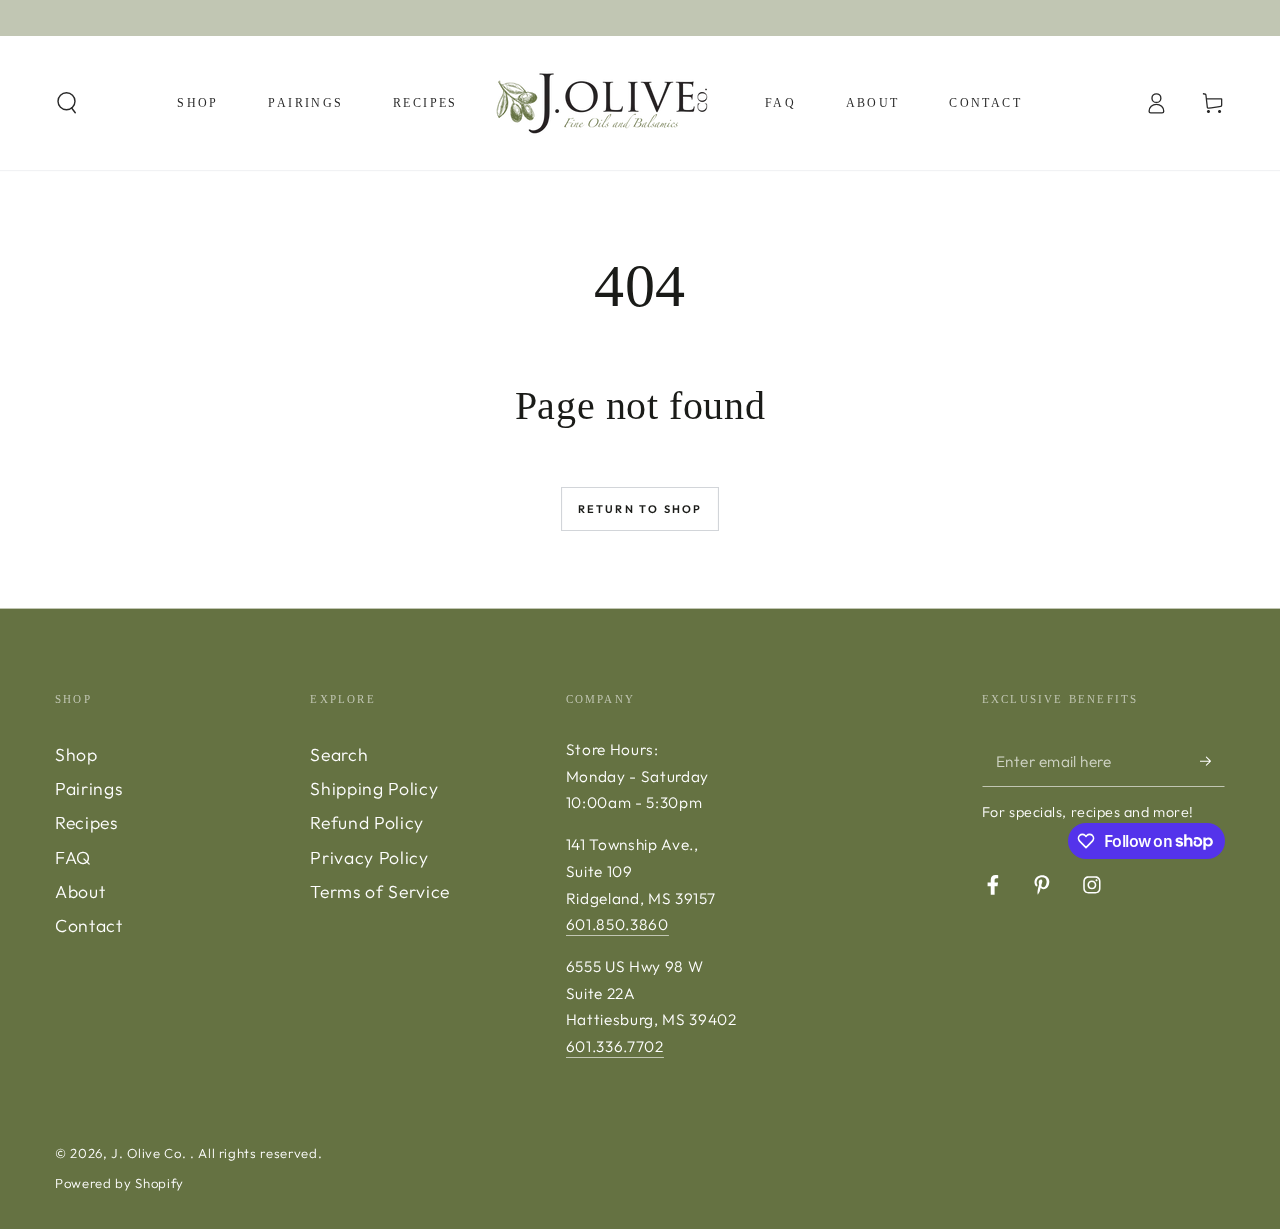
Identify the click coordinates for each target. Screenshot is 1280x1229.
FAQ (73, 857)
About (80, 891)
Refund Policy (367, 822)
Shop (76, 754)
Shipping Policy (374, 788)
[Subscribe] (1212, 761)
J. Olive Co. (150, 1153)
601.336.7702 (615, 1046)
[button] (67, 103)
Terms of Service (380, 891)
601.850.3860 (617, 924)
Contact (89, 925)
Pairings (88, 788)
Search (339, 754)
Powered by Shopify (119, 1183)
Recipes (86, 822)
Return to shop (640, 509)
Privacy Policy (369, 857)
